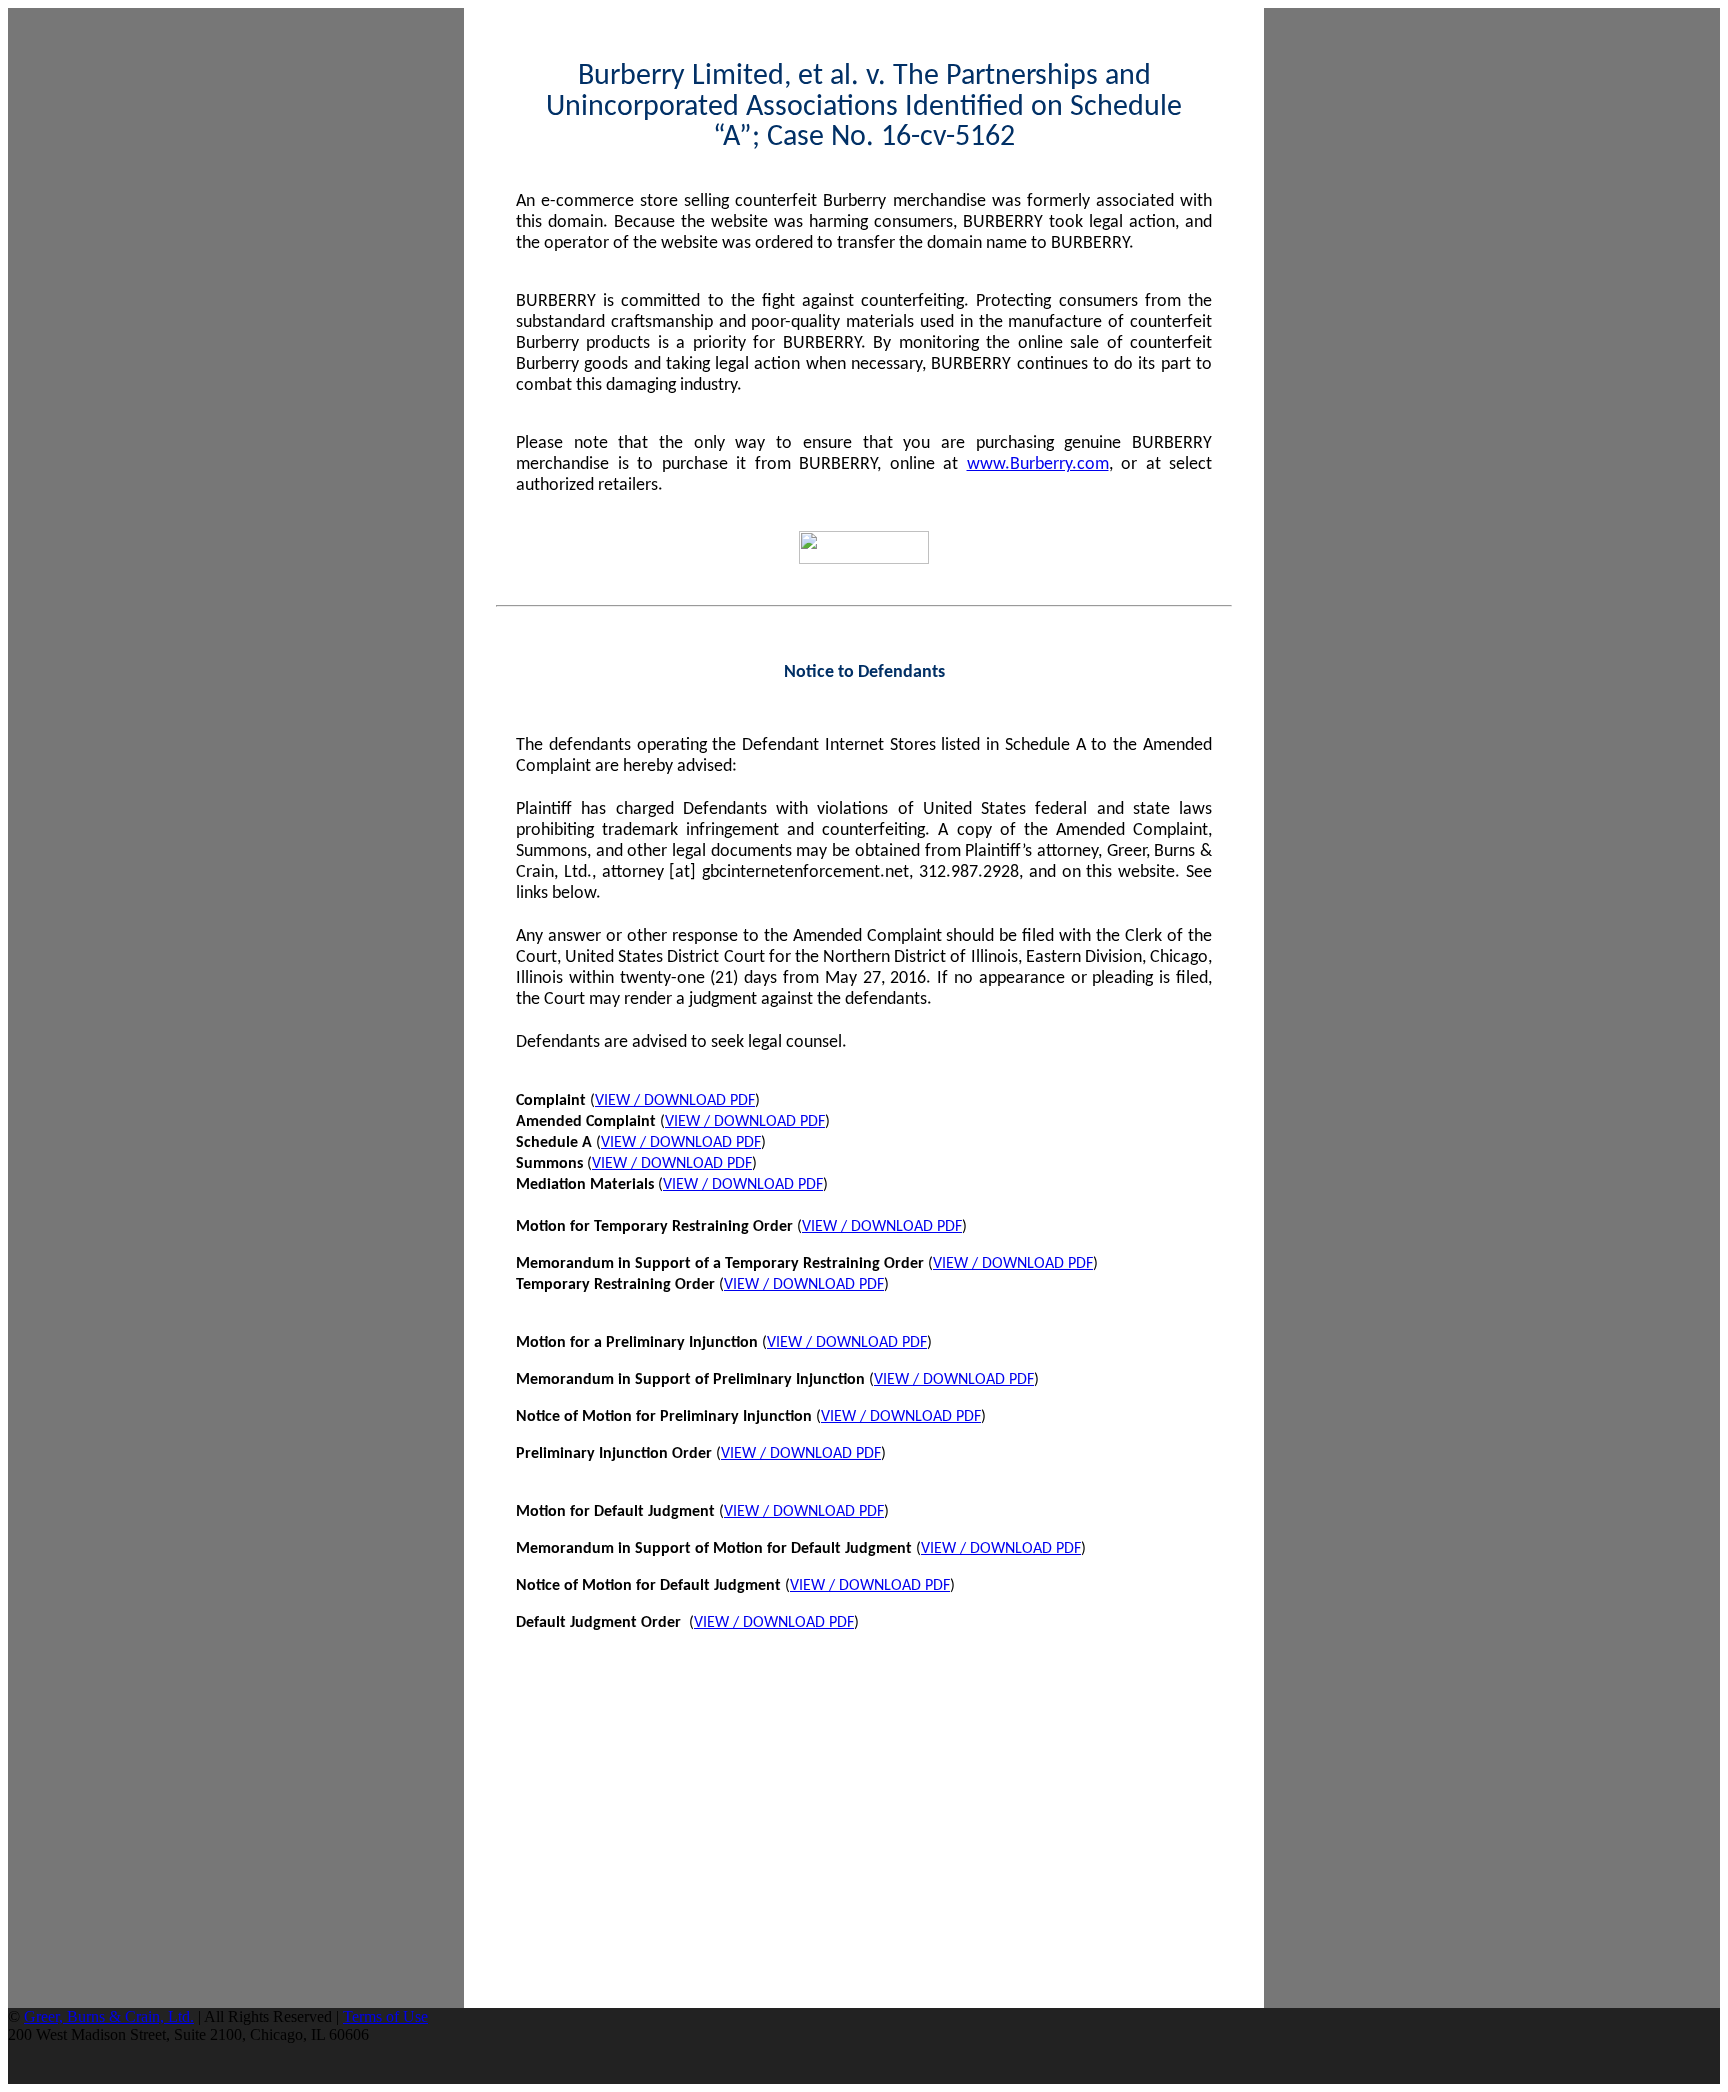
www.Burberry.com (1038, 464)
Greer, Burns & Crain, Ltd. (109, 2016)
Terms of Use (385, 2016)
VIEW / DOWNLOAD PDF (675, 1101)
